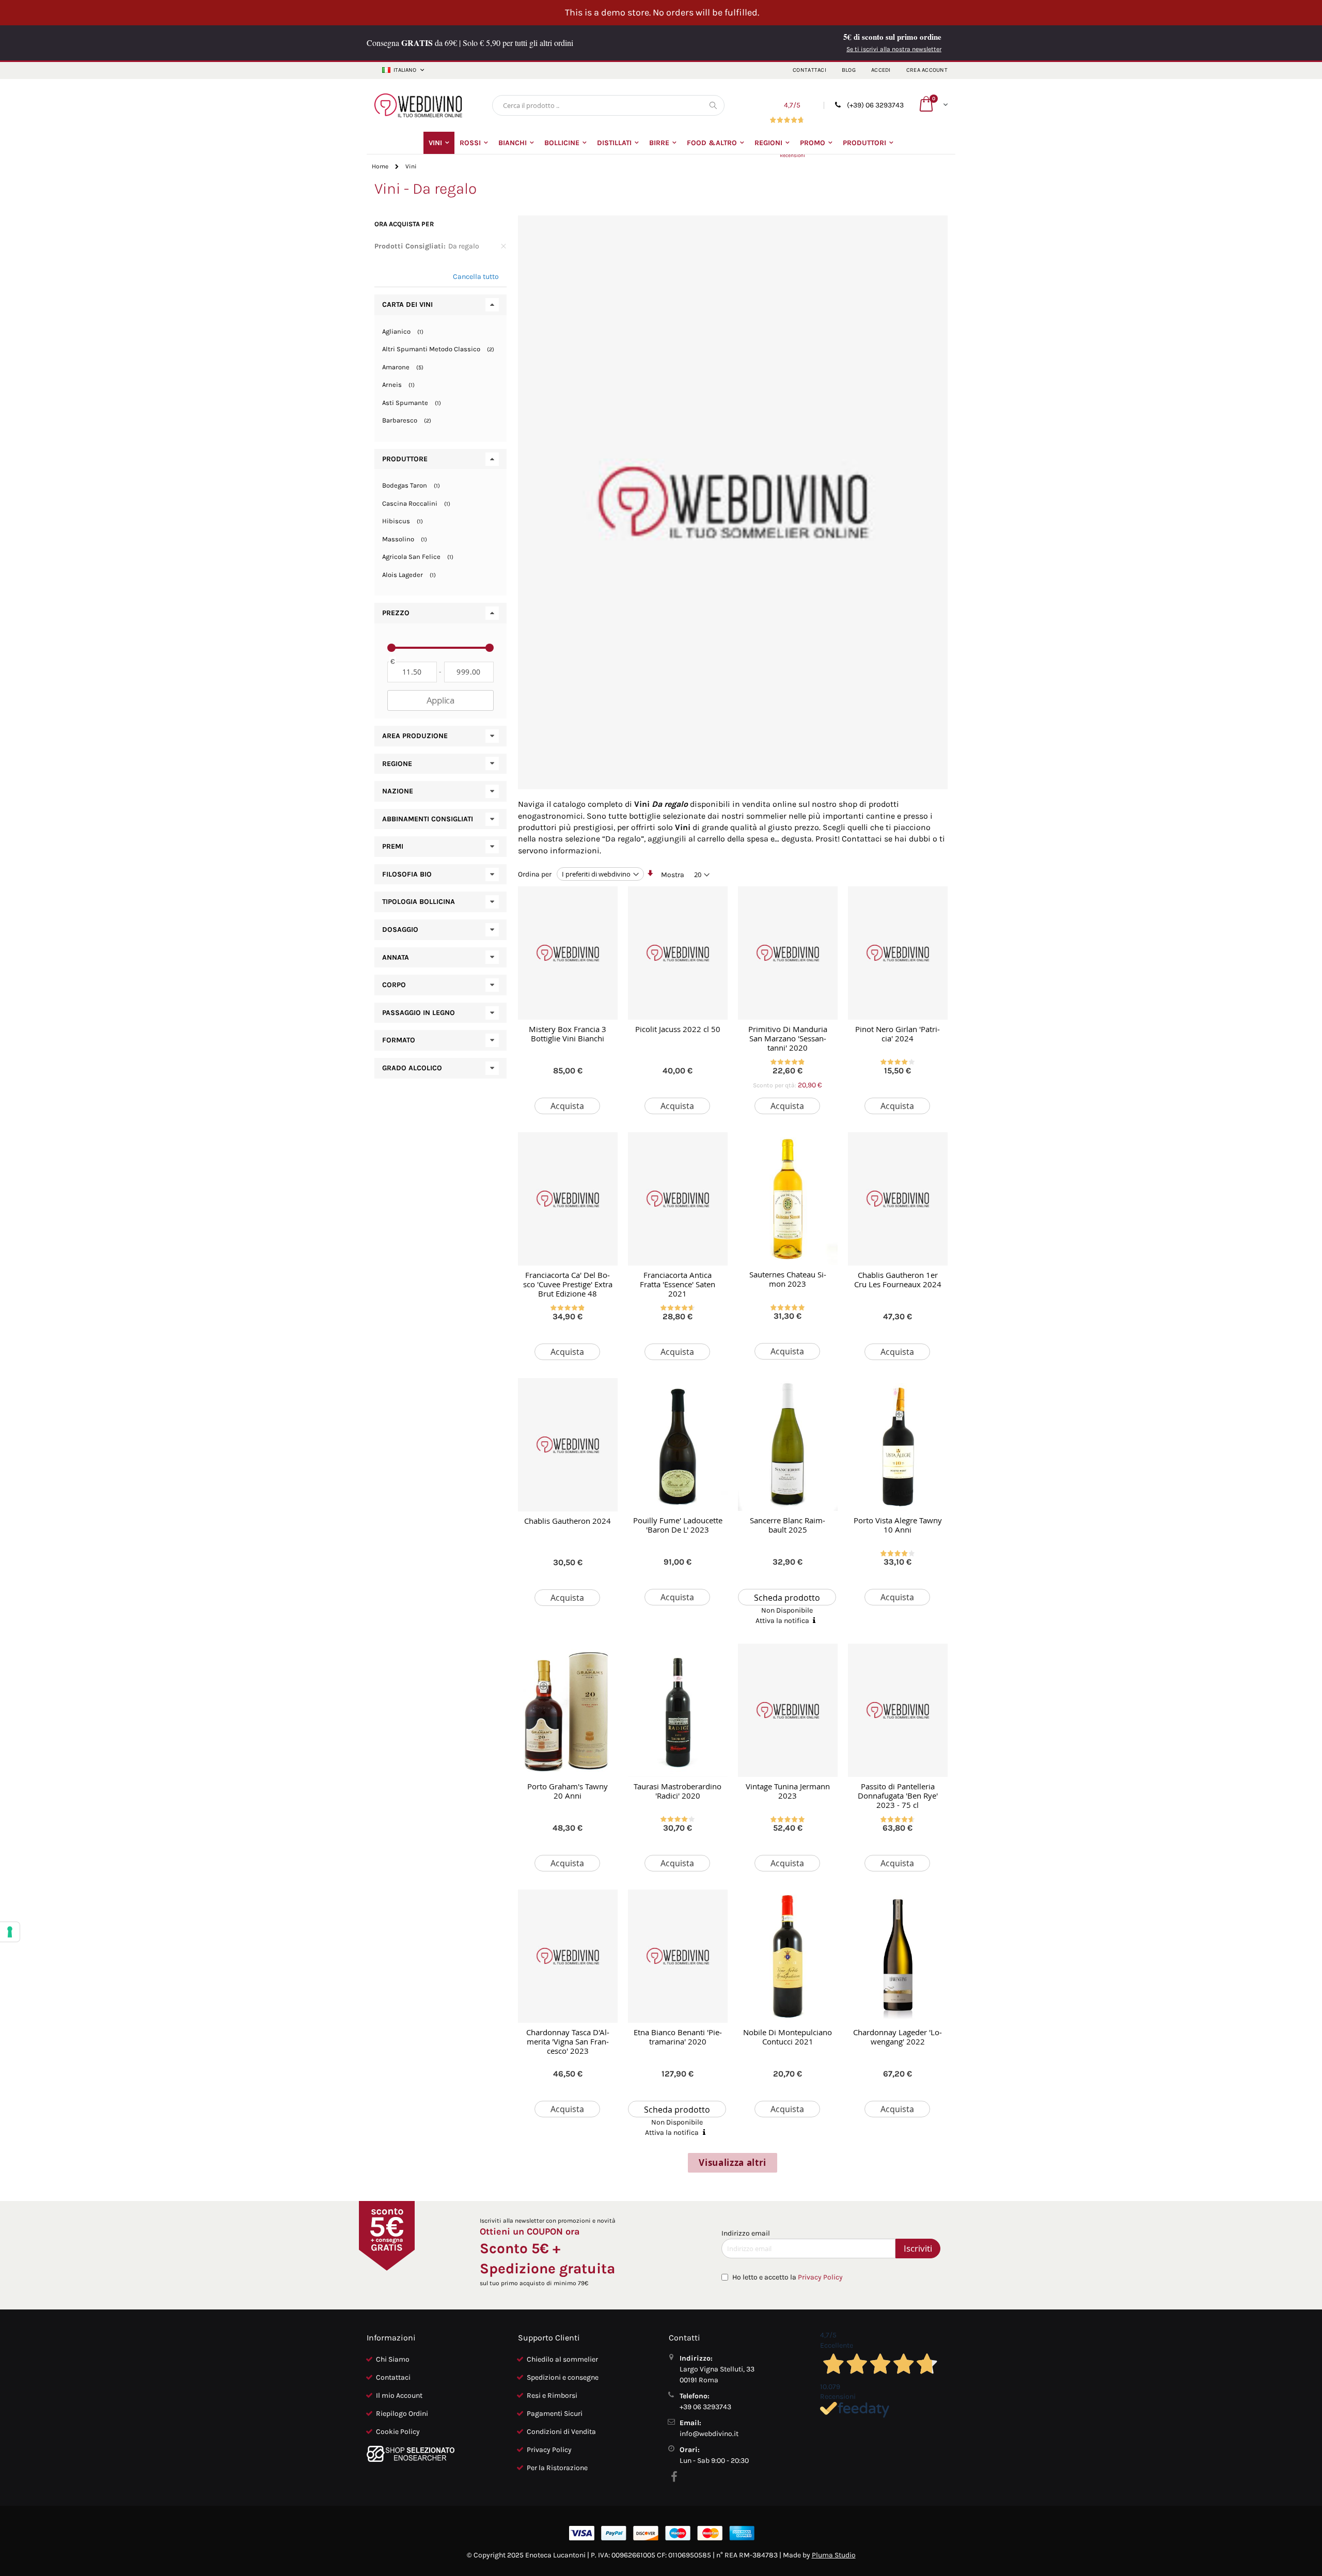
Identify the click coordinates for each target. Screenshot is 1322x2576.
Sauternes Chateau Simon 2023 (788, 1279)
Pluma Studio (834, 2555)
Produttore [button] (405, 459)
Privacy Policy (820, 2277)
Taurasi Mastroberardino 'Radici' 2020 (678, 1791)
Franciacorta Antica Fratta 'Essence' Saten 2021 (678, 1284)
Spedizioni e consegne (563, 2377)
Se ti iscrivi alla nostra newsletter (894, 49)
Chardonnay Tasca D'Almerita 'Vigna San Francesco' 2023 (568, 2041)
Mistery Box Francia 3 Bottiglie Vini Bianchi (568, 1034)
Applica (440, 700)
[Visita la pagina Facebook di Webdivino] (676, 2477)
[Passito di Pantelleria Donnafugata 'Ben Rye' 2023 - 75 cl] (898, 1710)
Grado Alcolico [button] (412, 1068)
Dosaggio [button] (400, 930)
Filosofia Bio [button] (407, 874)
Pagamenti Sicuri (555, 2414)
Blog (849, 70)
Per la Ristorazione (557, 2468)
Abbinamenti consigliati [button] (428, 819)
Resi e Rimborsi (552, 2395)
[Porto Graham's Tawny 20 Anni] (568, 1710)
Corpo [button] (394, 985)
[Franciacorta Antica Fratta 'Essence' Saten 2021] (678, 1199)
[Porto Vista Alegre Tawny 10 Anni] (898, 1445)
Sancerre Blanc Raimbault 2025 (788, 1525)
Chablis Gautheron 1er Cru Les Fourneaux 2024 (898, 1279)
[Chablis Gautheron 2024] (568, 1445)
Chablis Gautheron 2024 (568, 1521)
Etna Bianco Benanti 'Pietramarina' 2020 (678, 2037)
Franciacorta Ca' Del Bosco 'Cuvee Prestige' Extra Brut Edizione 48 (568, 1284)
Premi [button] (393, 846)
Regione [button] (397, 764)
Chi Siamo (393, 2359)
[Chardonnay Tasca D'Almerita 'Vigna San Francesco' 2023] (568, 1956)
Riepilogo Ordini (402, 2414)
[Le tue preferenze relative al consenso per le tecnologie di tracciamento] (10, 1932)
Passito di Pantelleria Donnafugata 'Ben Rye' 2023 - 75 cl (898, 1796)
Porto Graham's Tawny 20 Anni (568, 1791)
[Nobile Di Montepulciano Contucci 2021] (788, 1956)
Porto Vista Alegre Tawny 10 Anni (898, 1525)
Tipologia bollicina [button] (419, 902)
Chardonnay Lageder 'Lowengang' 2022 (898, 2037)
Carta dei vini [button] (407, 305)
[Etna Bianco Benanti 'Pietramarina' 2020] (678, 1956)
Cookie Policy (398, 2432)
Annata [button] (396, 957)
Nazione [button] (398, 791)
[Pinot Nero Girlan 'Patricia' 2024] (898, 953)
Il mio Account (399, 2395)
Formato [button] (399, 1040)
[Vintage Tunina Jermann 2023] (788, 1710)
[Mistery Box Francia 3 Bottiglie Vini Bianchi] (568, 953)
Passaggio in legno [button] (419, 1013)
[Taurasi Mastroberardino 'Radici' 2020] (678, 1710)
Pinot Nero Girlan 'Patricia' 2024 (898, 1034)
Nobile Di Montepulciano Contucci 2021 (788, 2037)
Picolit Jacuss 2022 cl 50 (678, 1029)
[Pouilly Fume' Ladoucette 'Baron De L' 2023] (678, 1445)
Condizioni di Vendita (561, 2432)
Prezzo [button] (396, 613)
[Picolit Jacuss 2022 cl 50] (678, 953)
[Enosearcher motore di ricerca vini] (411, 2460)
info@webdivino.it (709, 2434)
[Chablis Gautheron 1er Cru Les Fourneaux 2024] (898, 1199)
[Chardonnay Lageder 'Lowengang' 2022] (898, 1956)
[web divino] (418, 105)
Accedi (881, 70)
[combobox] (608, 105)
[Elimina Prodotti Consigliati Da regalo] (503, 246)
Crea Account (927, 70)
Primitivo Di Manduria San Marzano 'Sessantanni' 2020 (788, 1038)
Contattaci (809, 70)
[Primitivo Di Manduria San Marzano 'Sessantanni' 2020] (788, 953)
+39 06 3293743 (705, 2407)
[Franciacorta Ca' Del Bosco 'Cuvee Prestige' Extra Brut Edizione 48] (568, 1199)
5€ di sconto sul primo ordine (892, 37)
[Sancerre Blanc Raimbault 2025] (788, 1445)
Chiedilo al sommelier (562, 2359)
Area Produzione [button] (415, 736)
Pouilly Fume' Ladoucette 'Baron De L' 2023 (678, 1525)
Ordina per (535, 874)
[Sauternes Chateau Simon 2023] (788, 1199)
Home (380, 166)
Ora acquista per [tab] (404, 224)
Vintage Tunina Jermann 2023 (788, 1791)
